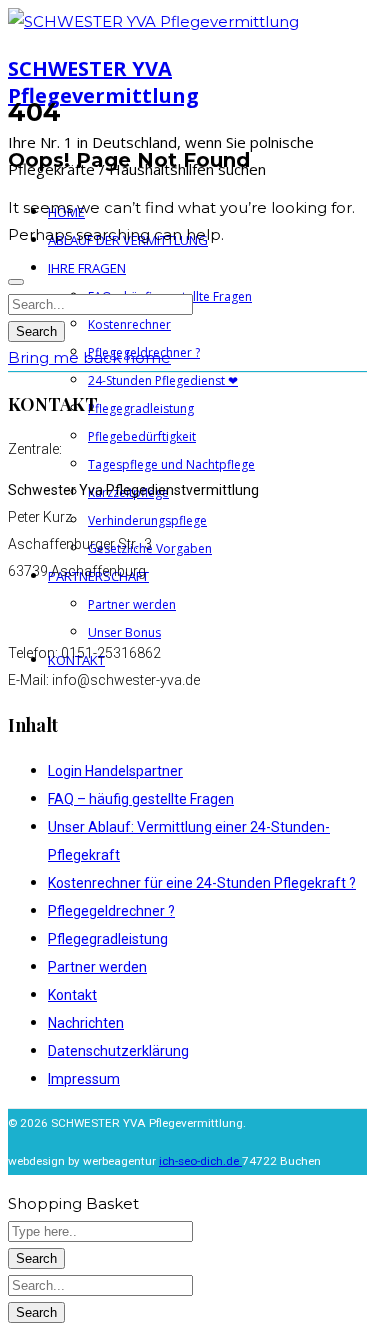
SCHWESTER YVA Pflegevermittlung (103, 82)
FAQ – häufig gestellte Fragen (141, 799)
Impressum (84, 1079)
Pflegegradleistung (108, 939)
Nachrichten (86, 1023)
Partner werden (97, 967)
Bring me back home (89, 357)
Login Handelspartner (115, 771)
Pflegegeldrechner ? (111, 911)
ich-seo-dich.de (200, 1161)
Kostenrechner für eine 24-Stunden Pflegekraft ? (202, 883)
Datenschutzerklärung (118, 1051)
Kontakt (72, 995)
